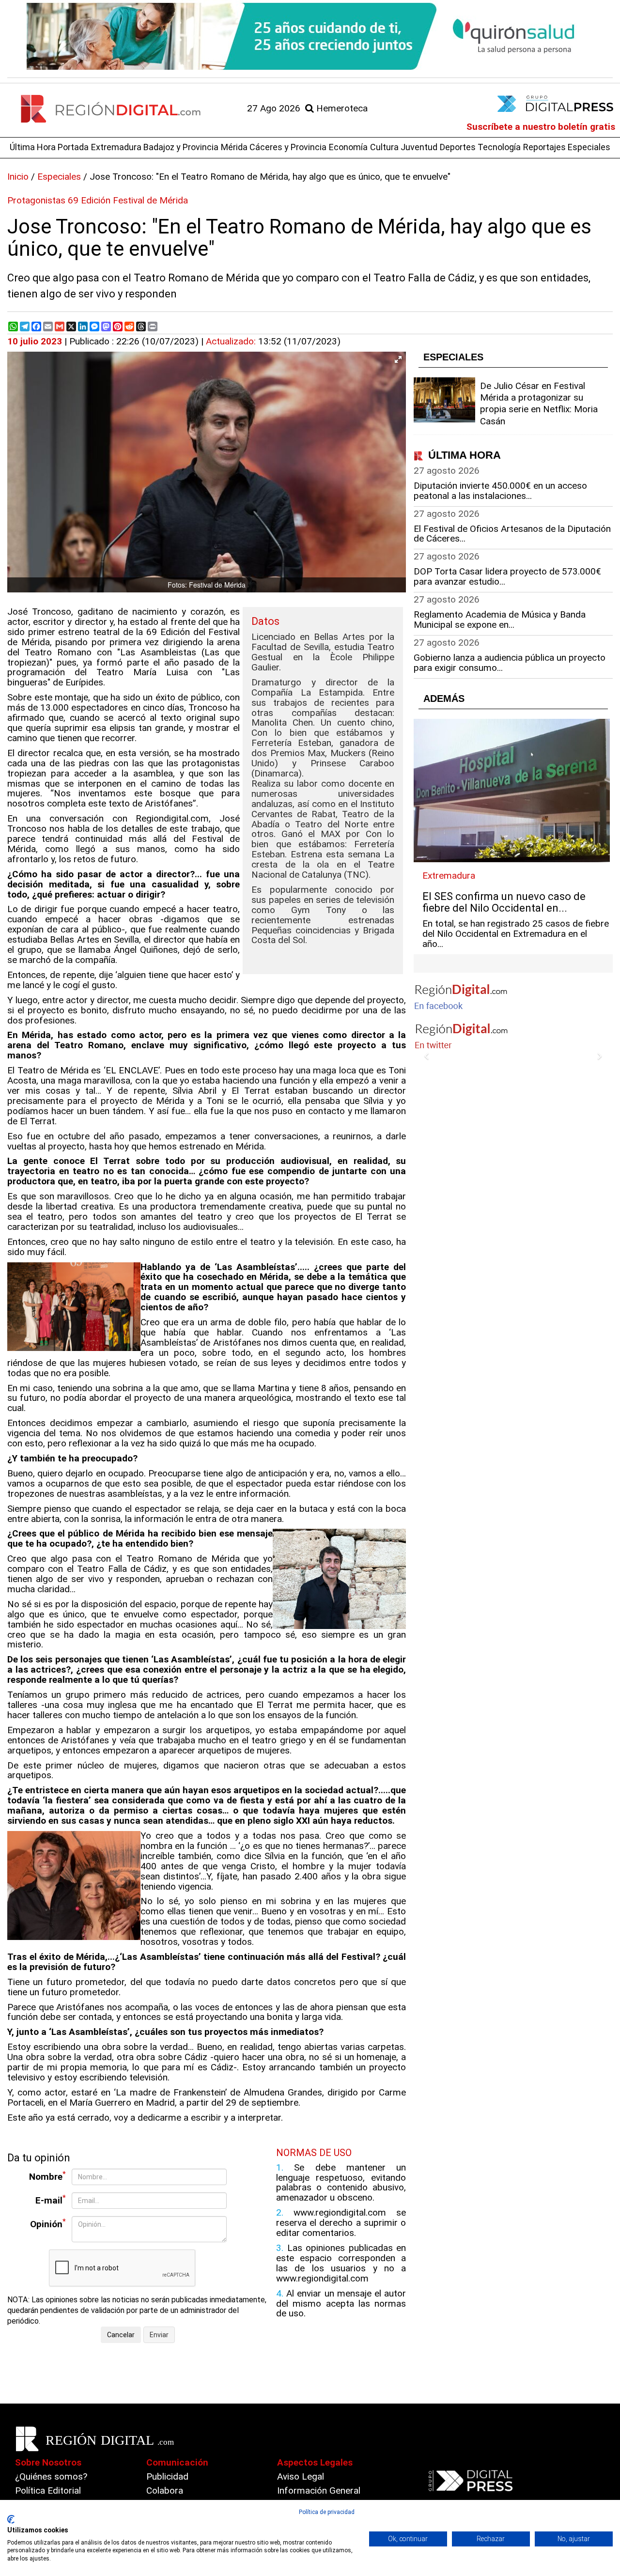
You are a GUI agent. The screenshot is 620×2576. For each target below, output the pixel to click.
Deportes (458, 147)
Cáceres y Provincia (288, 147)
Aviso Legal (301, 2476)
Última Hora (33, 147)
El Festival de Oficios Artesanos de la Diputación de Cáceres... (512, 534)
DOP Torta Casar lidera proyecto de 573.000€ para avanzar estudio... (507, 576)
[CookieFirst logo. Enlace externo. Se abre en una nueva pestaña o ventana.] (11, 2519)
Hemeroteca (341, 108)
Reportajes (544, 147)
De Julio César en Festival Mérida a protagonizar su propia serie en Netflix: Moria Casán (539, 403)
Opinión (48, 2224)
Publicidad (167, 2476)
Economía (348, 147)
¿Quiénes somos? (51, 2476)
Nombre (47, 2176)
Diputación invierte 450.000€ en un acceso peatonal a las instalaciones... (500, 491)
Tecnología (499, 147)
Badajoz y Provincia (181, 147)
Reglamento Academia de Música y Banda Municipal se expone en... (500, 620)
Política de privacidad (327, 2512)
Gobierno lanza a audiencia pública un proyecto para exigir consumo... (510, 663)
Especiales (589, 147)
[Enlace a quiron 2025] (310, 36)
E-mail (51, 2200)
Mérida (234, 147)
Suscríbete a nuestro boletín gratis (541, 127)
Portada (73, 147)
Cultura (384, 147)
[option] (310, 36)
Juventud (419, 147)
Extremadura (116, 147)
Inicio (18, 177)
